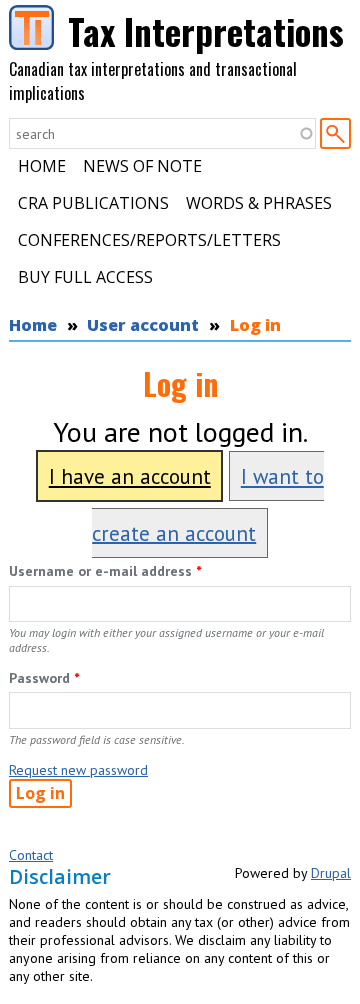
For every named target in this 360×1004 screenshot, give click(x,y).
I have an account (130, 476)
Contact (31, 855)
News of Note (142, 166)
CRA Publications (93, 203)
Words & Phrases (259, 203)
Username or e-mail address (105, 571)
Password (44, 678)
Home (42, 166)
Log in (255, 325)
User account (143, 325)
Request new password (78, 770)
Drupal (331, 873)
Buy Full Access (85, 277)
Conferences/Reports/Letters (149, 240)
